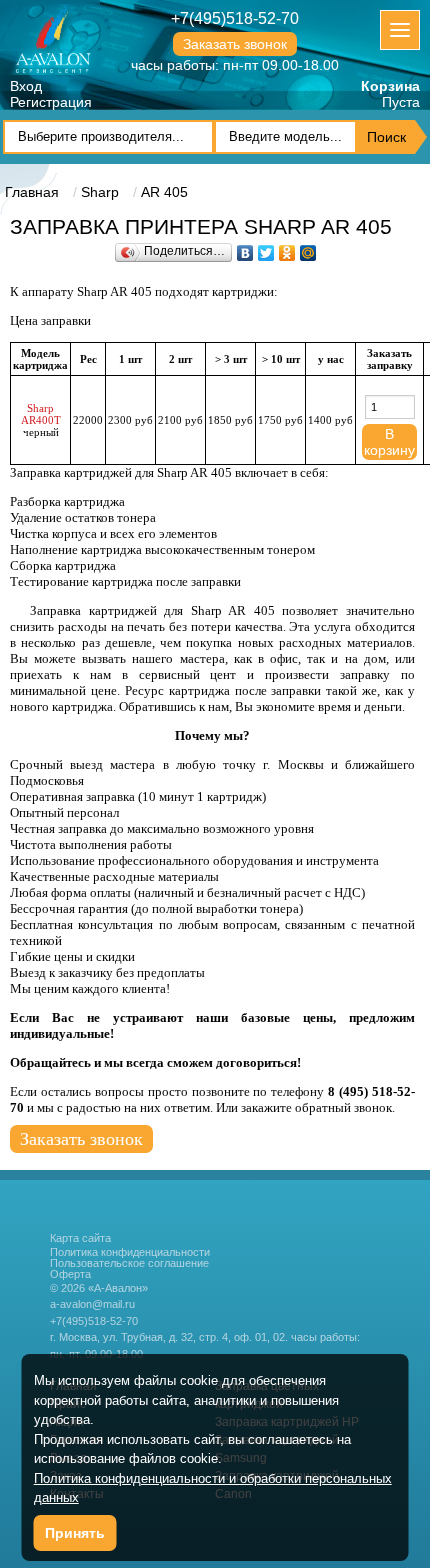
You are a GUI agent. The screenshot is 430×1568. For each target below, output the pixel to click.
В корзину (389, 442)
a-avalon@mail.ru (92, 1304)
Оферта (70, 1274)
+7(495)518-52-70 (235, 18)
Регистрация (51, 102)
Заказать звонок (235, 44)
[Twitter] (266, 248)
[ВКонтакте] (245, 248)
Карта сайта (80, 1238)
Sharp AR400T (41, 414)
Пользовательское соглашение (129, 1263)
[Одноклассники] (287, 248)
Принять (75, 1533)
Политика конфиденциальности (130, 1252)
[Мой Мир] (308, 248)
